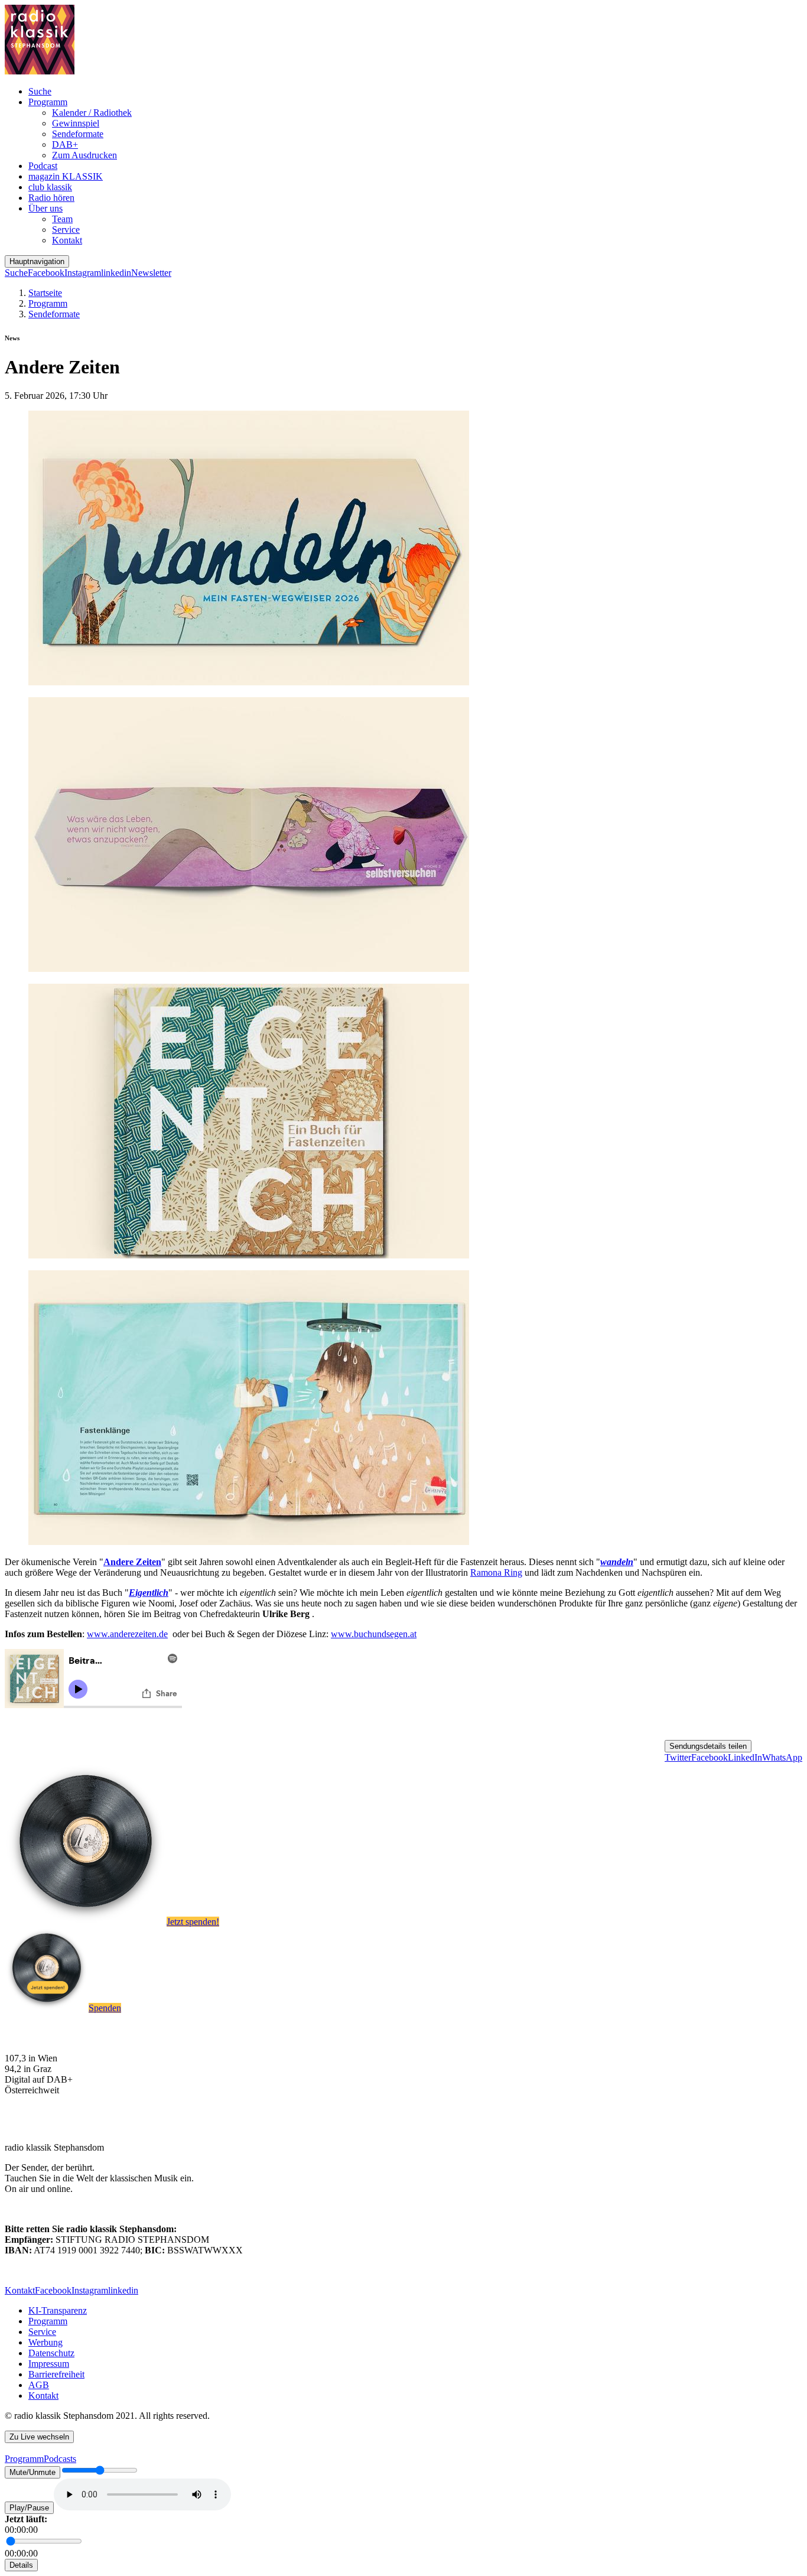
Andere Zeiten (132, 1562)
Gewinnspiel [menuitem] (76, 123)
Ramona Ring (496, 1572)
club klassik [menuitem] (50, 187)
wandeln (617, 1562)
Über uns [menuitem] (45, 208)
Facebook (46, 273)
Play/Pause (29, 2508)
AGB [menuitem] (39, 2385)
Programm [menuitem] (48, 102)
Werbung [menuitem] (45, 2342)
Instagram (83, 273)
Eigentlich (149, 1593)
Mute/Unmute (32, 2472)
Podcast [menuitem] (43, 166)
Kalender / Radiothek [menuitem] (92, 113)
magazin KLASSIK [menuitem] (66, 176)
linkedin (116, 273)
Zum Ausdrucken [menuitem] (84, 155)
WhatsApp (782, 1757)
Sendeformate (54, 314)
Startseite (45, 293)
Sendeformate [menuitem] (78, 134)
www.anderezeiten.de (127, 1634)
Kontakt (20, 2290)
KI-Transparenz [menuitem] (58, 2310)
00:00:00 (21, 2530)
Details (21, 2565)
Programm (48, 303)
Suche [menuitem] (40, 91)
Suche (16, 273)
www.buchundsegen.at (374, 1634)
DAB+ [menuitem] (65, 144)
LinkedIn (745, 1757)
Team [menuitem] (62, 219)
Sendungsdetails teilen (708, 1746)
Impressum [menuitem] (49, 2364)
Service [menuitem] (66, 230)
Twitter (678, 1757)
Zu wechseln (39, 2437)
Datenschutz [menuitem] (51, 2353)
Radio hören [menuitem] (51, 198)
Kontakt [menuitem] (67, 240)
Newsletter (151, 273)
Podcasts (60, 2459)
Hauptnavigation (37, 261)
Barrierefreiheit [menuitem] (56, 2374)
